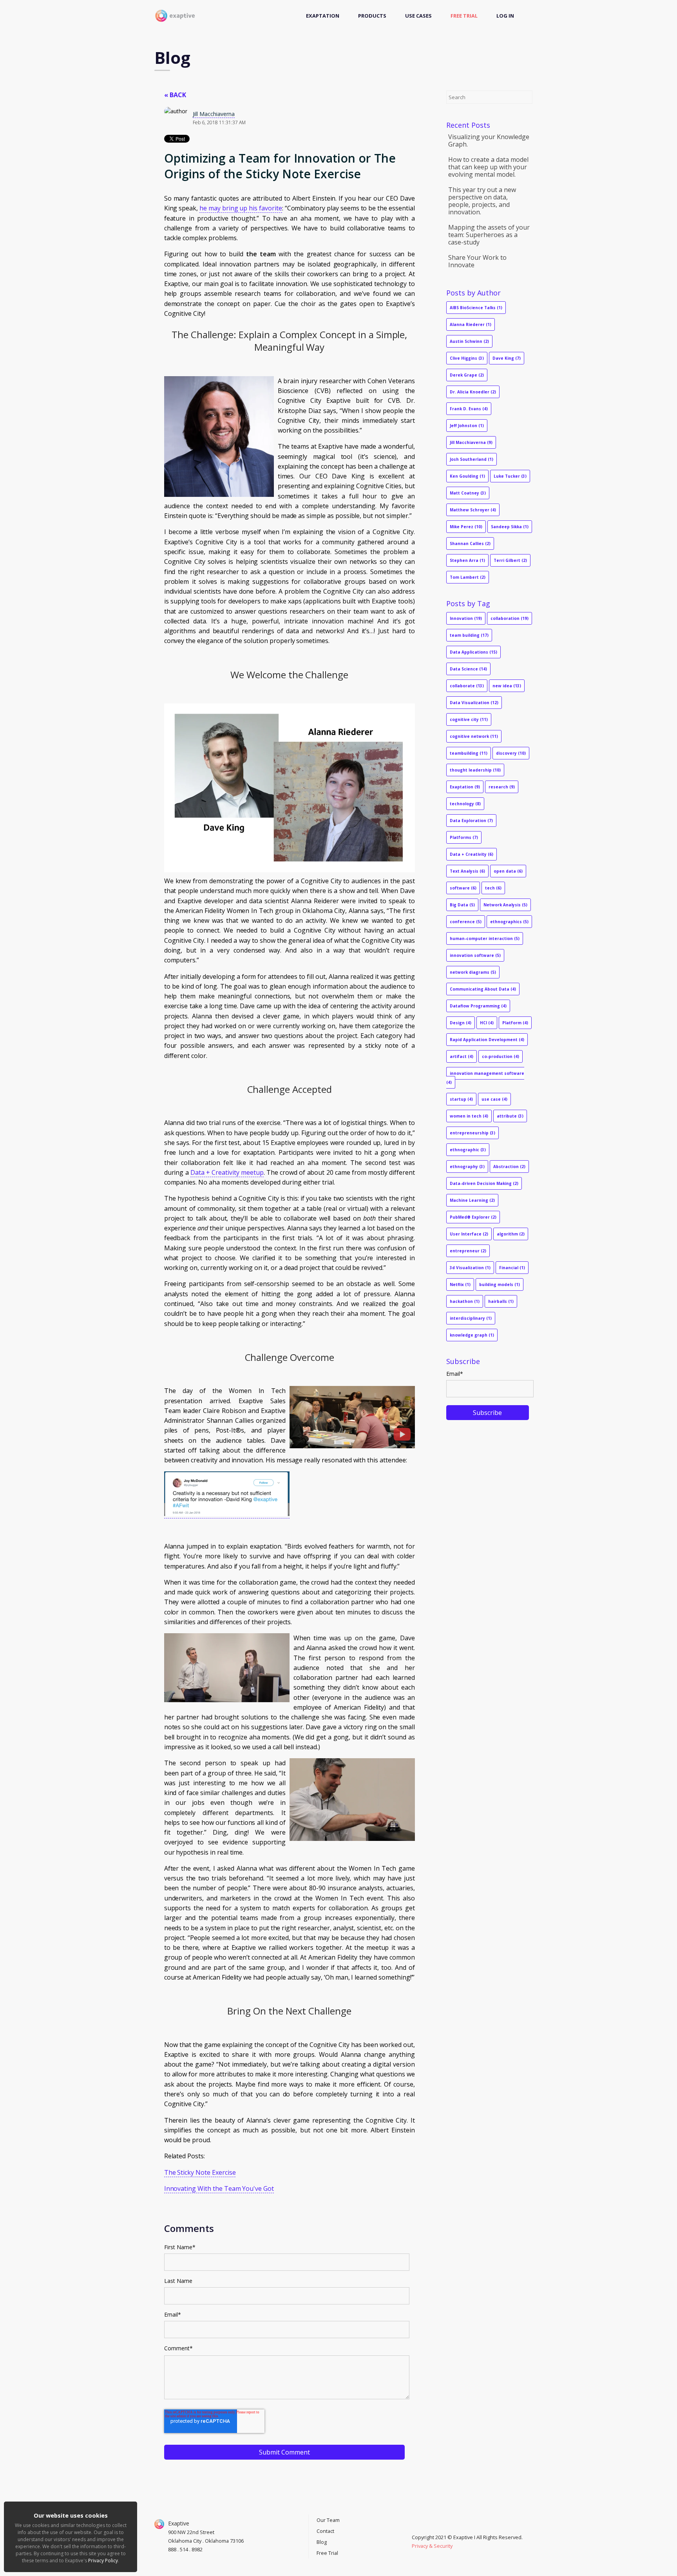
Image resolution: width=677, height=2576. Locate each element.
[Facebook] (422, 2529)
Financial (512, 1268)
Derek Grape (467, 375)
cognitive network (474, 736)
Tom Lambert (468, 577)
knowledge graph (472, 1335)
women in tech (469, 1116)
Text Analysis (467, 871)
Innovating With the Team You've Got (219, 2188)
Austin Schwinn (469, 341)
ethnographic (468, 1150)
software (463, 888)
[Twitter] (418, 2529)
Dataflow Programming (478, 1006)
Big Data (462, 905)
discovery (511, 753)
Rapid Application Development (487, 1040)
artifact (462, 1056)
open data (508, 871)
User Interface (469, 1234)
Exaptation (323, 16)
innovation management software (485, 1078)
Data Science (468, 669)
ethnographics (509, 922)
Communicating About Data (483, 989)
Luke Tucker (510, 476)
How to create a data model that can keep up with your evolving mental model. (488, 167)
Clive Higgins (467, 358)
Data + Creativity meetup (227, 1172)
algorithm (511, 1234)
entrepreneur (468, 1251)
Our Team (328, 2520)
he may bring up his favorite (241, 208)
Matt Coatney (468, 493)
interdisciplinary (471, 1318)
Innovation (466, 618)
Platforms (464, 837)
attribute (510, 1116)
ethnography (467, 1167)
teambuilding (469, 753)
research (502, 787)
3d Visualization (470, 1268)
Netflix (460, 1284)
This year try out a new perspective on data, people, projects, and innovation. (482, 201)
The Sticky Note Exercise (200, 2172)
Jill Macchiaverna (214, 114)
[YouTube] (414, 2529)
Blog (322, 2542)
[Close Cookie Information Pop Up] (133, 2504)
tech (493, 888)
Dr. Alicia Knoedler (473, 392)
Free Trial (464, 16)
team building (469, 635)
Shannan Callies (470, 543)
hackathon (465, 1301)
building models (500, 1284)
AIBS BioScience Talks (476, 308)
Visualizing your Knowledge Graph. (489, 140)
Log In (505, 16)
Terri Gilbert (510, 560)
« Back (175, 95)
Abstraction (509, 1167)
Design (461, 1023)
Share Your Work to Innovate (477, 261)
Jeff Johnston (467, 426)
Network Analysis (505, 905)
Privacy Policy (103, 2561)
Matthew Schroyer (473, 510)
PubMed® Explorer (473, 1217)
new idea (507, 686)
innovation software (475, 955)
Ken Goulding (467, 476)
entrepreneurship (472, 1133)
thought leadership (475, 770)
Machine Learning (472, 1200)
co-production (501, 1056)
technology (465, 804)
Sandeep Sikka (510, 527)
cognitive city (469, 719)
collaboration (510, 618)
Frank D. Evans (469, 409)
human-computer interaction (485, 938)
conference (466, 922)
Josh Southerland (472, 459)
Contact (325, 2531)
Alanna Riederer (471, 324)
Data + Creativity (472, 854)
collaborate (467, 686)
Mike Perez (466, 527)
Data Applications (473, 652)
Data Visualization (474, 703)
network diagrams (473, 972)
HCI (487, 1023)
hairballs (501, 1301)
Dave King (507, 358)
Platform (515, 1023)
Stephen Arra (467, 560)
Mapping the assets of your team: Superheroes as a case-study (489, 235)
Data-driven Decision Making (484, 1183)
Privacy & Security (432, 2546)
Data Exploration (471, 821)
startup (461, 1099)
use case (494, 1099)
